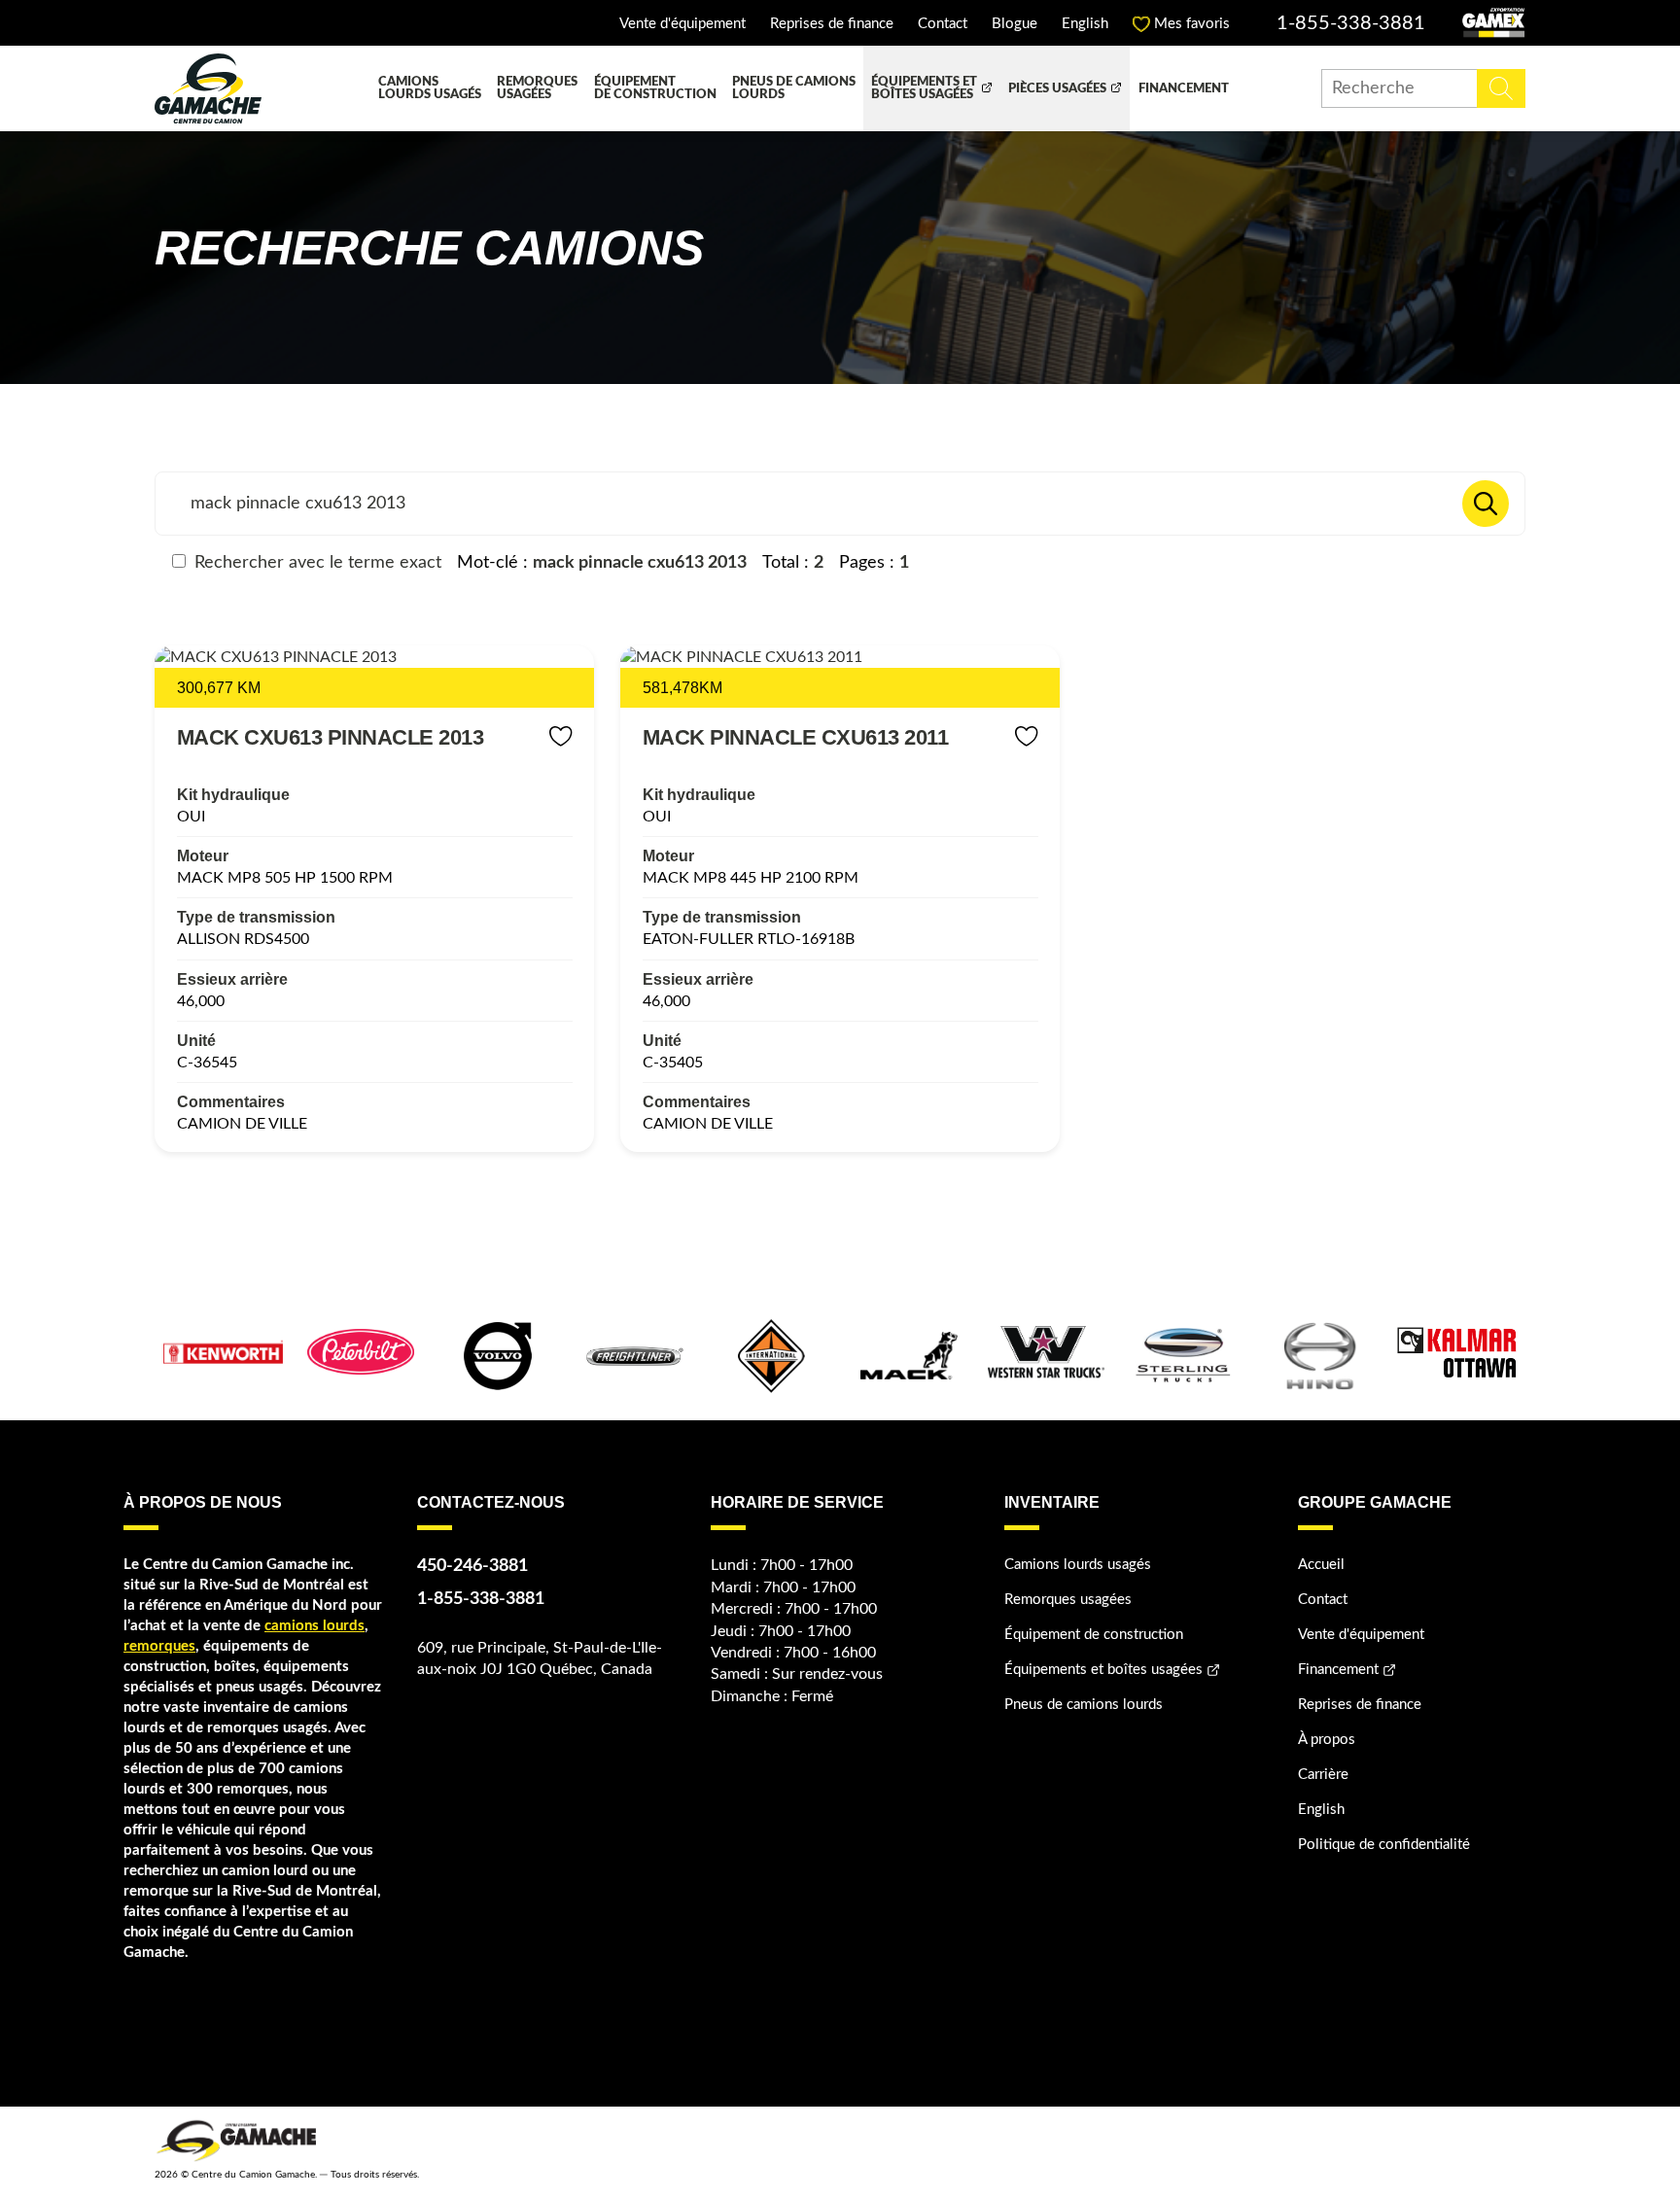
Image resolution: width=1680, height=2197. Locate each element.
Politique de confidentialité (1384, 1845)
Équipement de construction (655, 88)
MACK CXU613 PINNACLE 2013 (331, 737)
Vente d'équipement (682, 24)
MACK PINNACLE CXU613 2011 (796, 737)
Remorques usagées (537, 88)
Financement (1184, 89)
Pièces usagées (1057, 89)
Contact (943, 24)
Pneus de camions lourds (794, 88)
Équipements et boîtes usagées (924, 88)
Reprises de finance (832, 24)
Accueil (1321, 1565)
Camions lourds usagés (430, 88)
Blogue (1015, 24)
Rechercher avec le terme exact (315, 563)
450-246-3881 (472, 1566)
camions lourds (315, 1626)
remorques (159, 1646)
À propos (1327, 1740)
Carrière (1323, 1775)
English (1085, 24)
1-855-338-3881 (1351, 23)
